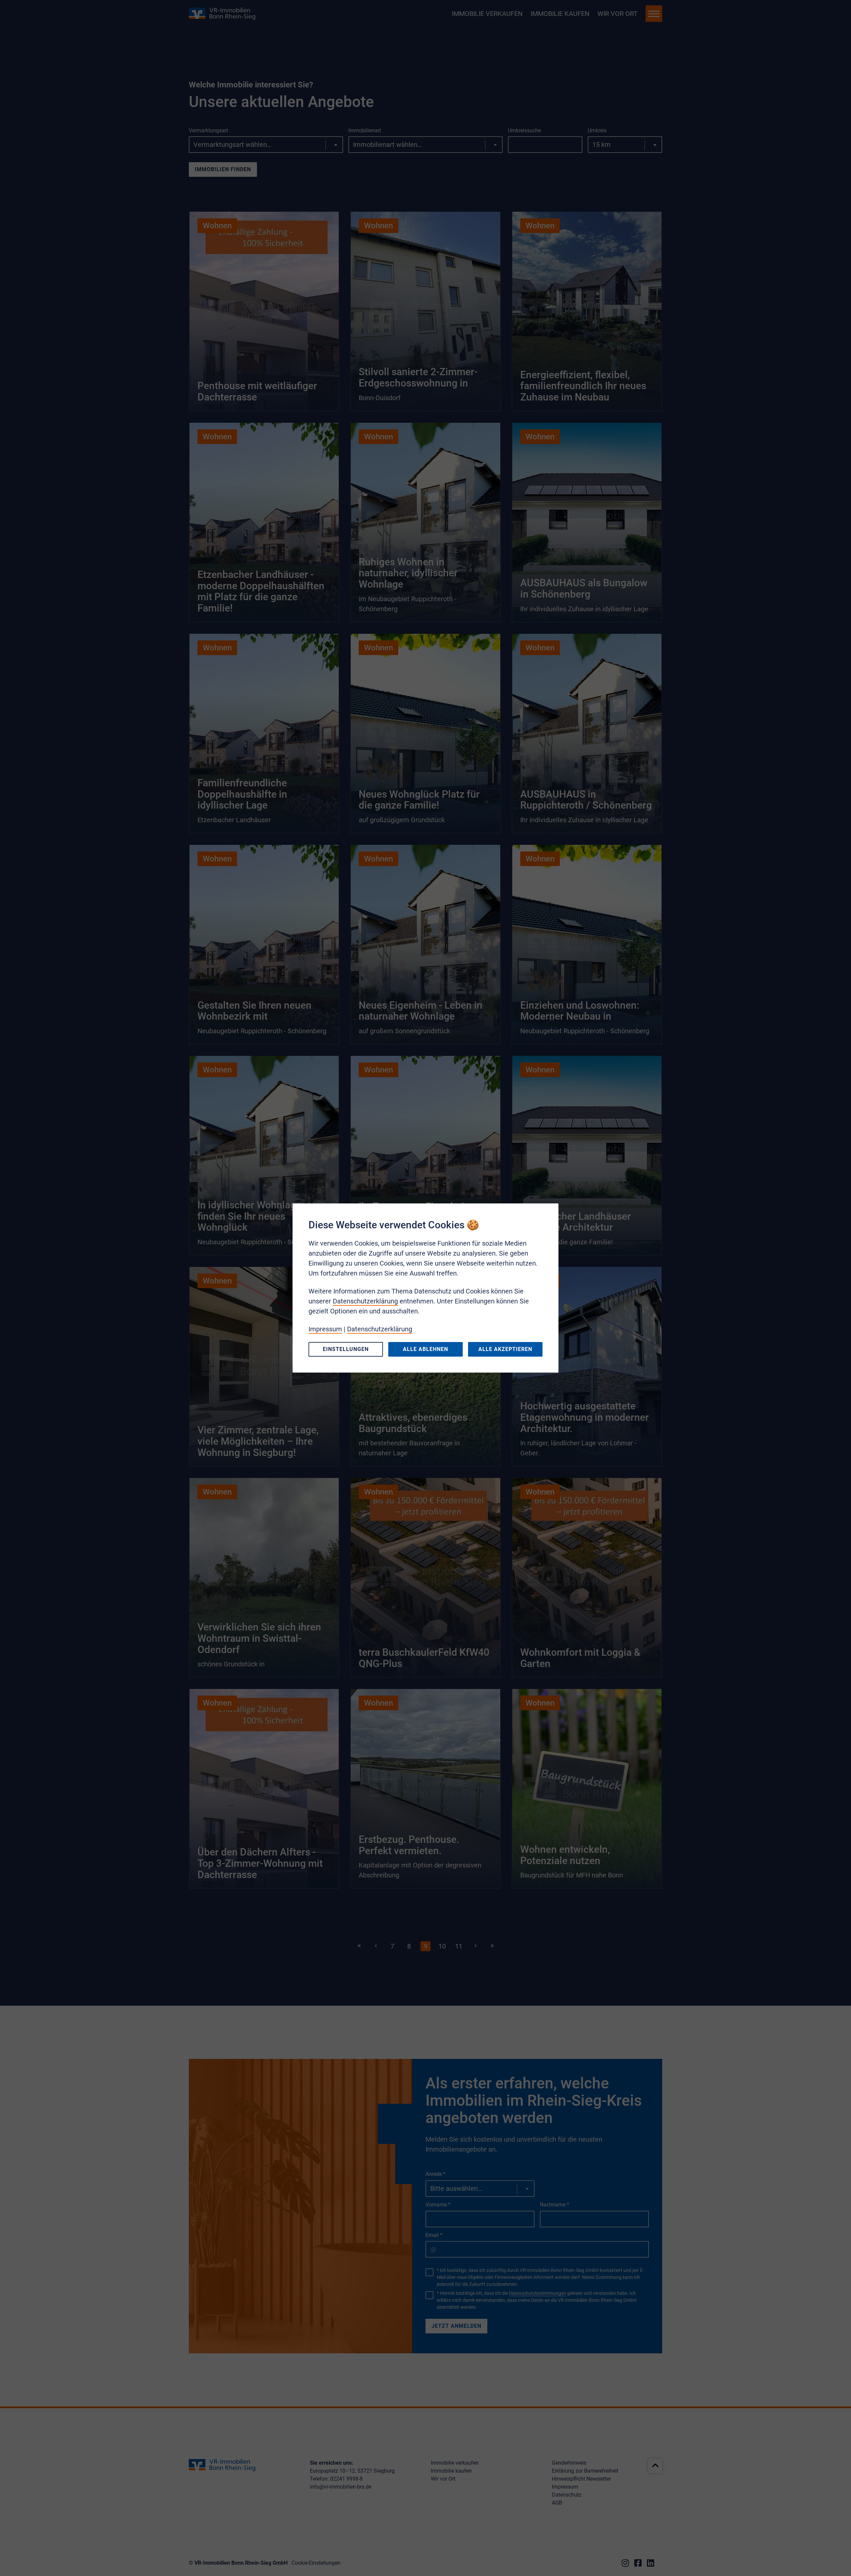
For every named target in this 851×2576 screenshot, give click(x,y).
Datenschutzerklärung (365, 1301)
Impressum (325, 1329)
